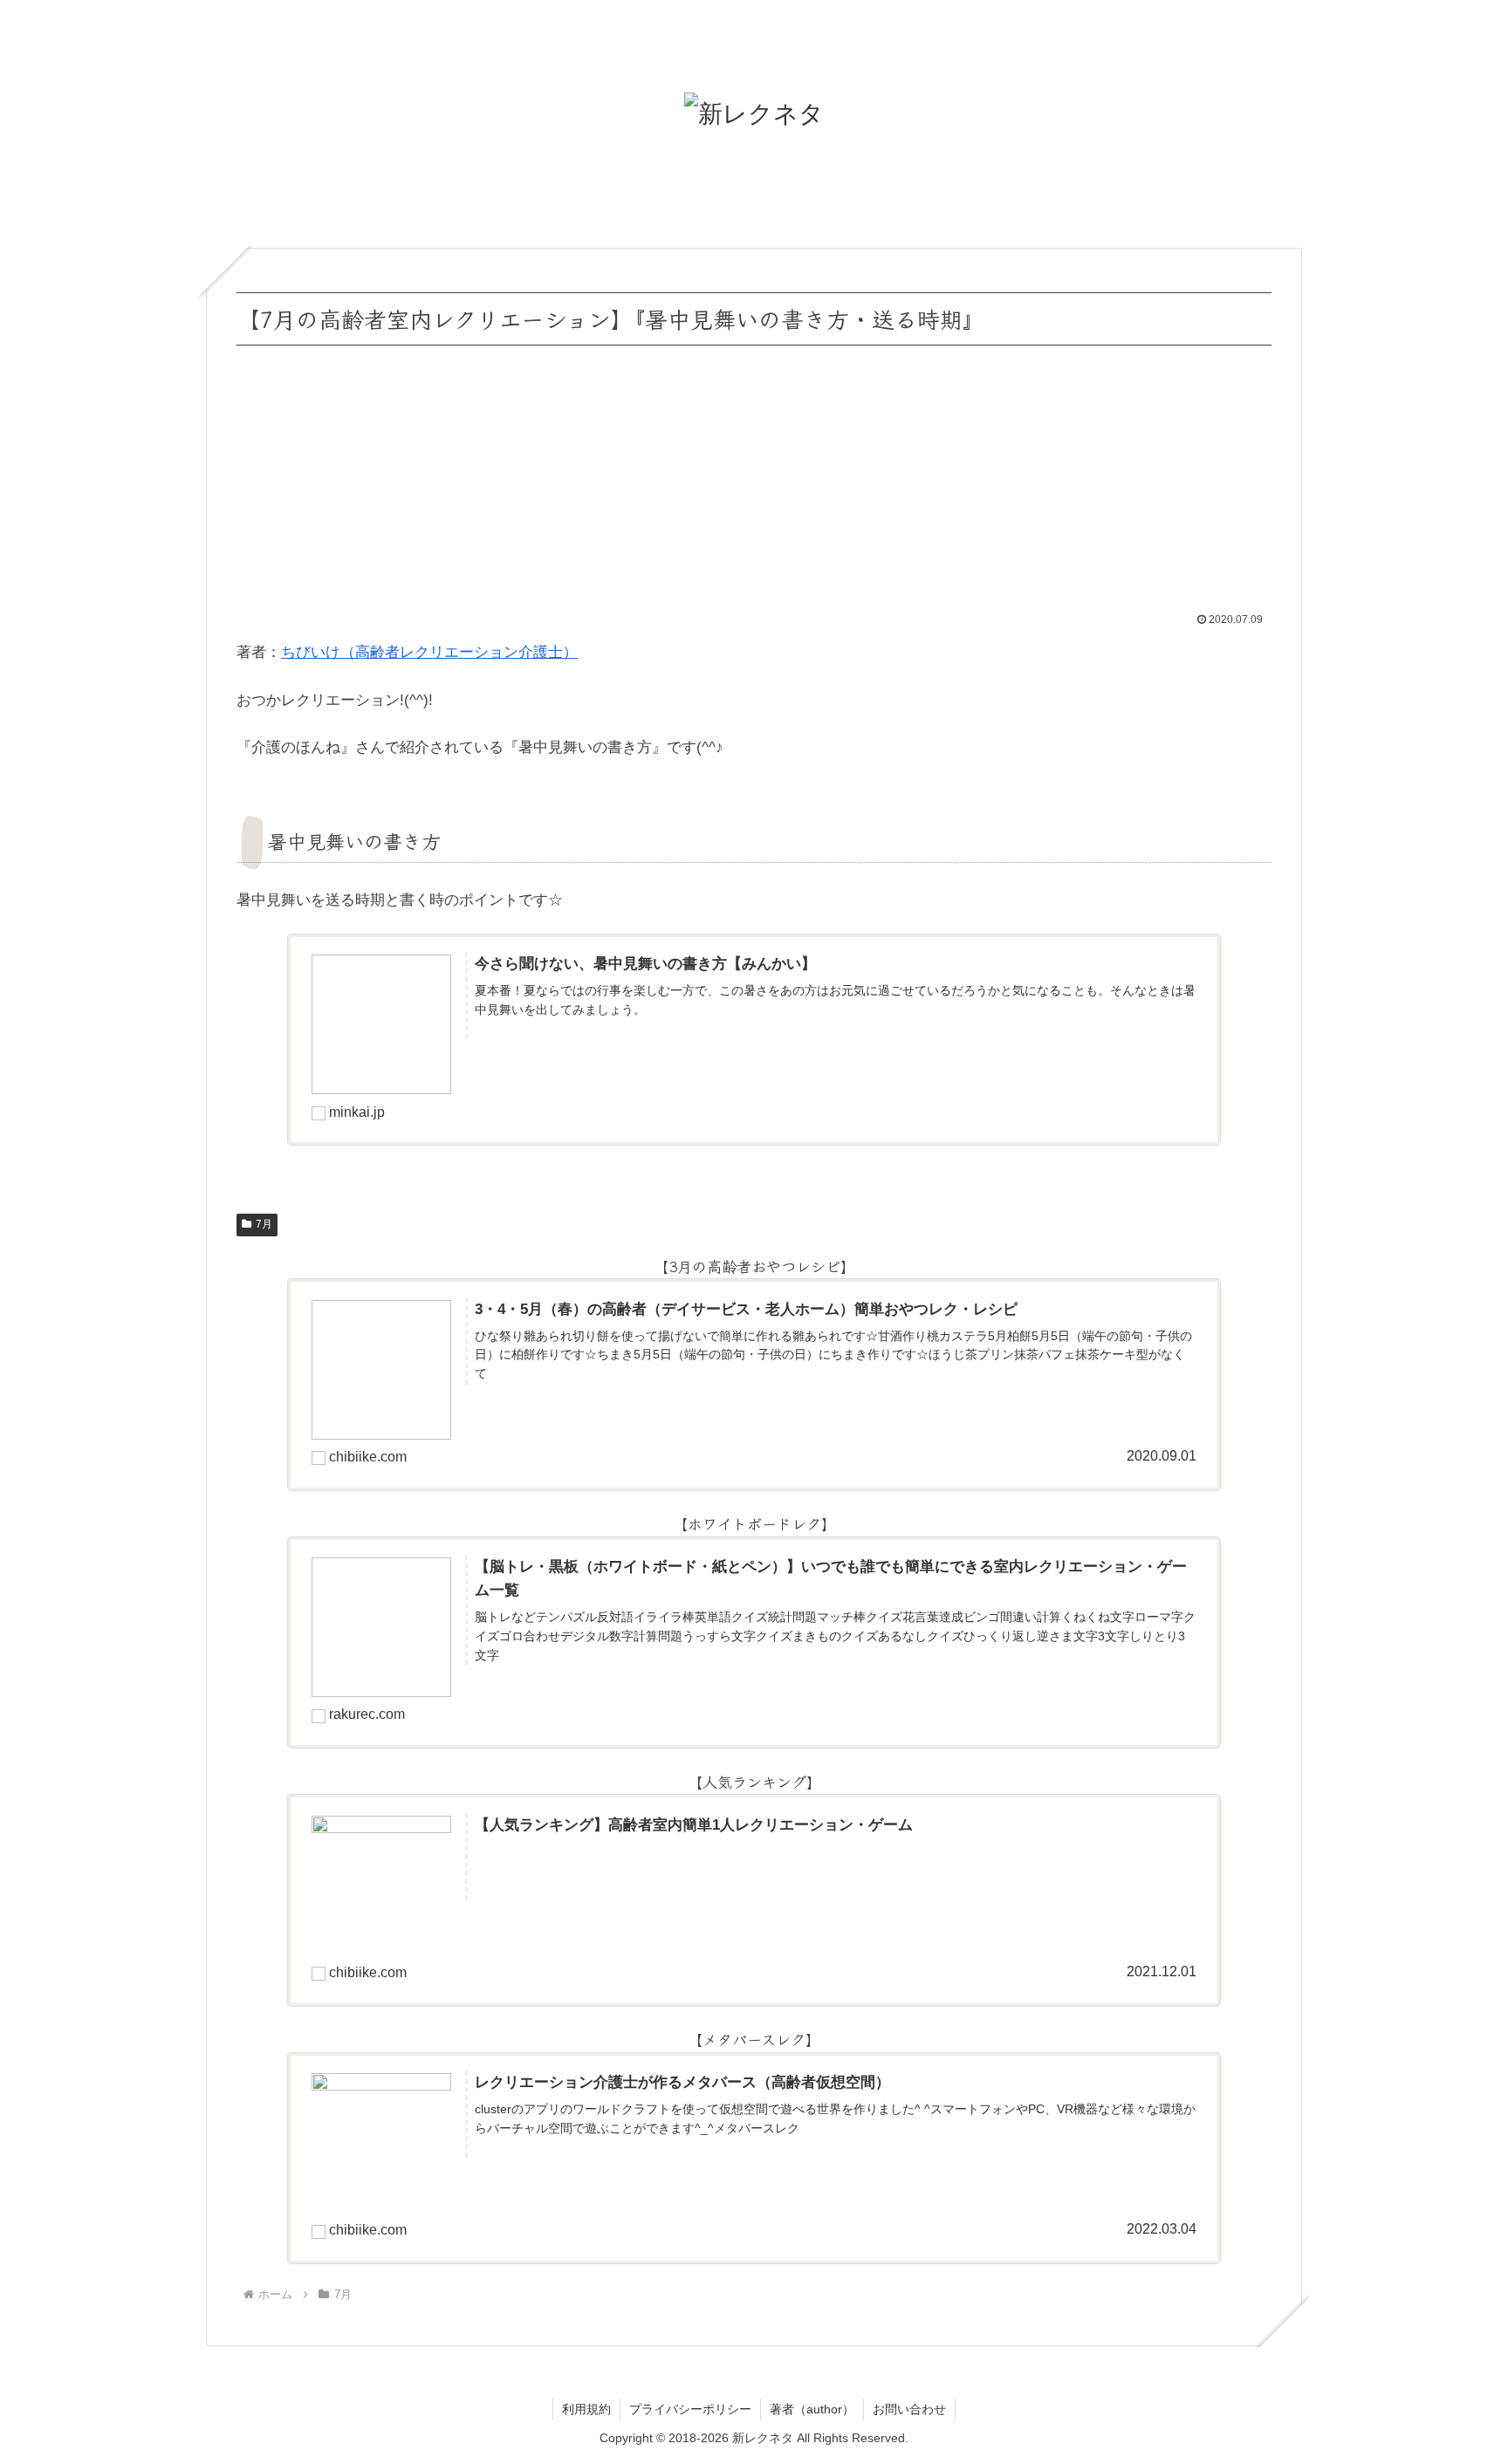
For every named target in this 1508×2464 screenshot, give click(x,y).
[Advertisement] (754, 482)
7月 (264, 1224)
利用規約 (586, 2409)
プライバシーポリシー (690, 2409)
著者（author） (812, 2409)
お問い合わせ (909, 2409)
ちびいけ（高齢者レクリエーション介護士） (429, 652)
